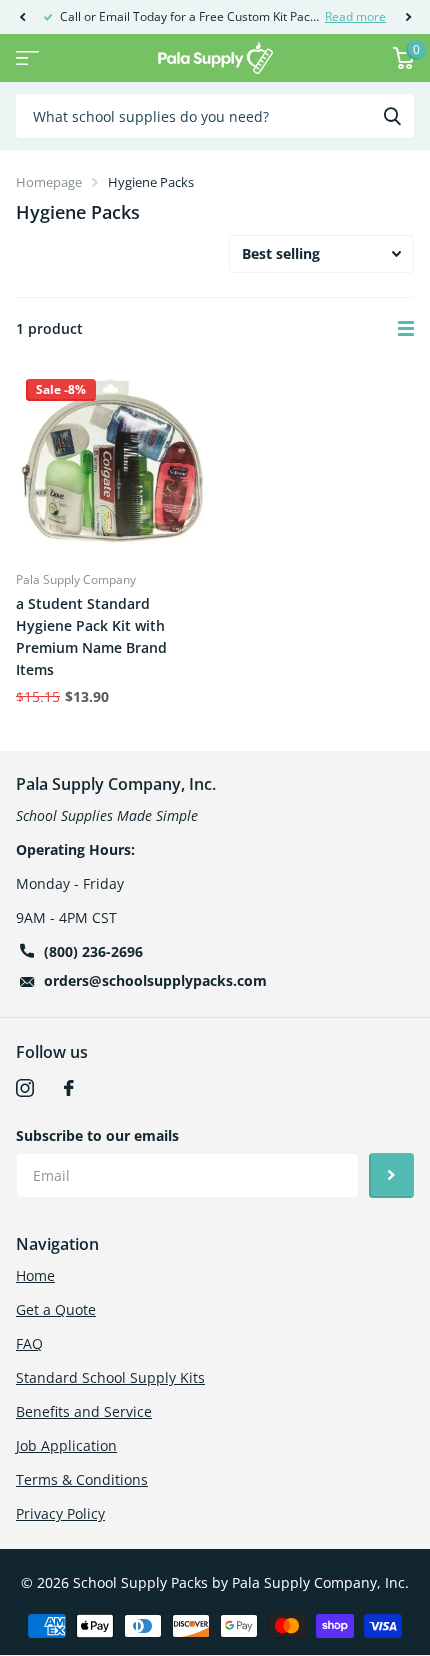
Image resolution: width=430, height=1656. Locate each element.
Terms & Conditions (82, 1479)
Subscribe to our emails (97, 1135)
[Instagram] (25, 1088)
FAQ (29, 1343)
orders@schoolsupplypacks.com (155, 980)
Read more (355, 16)
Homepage (49, 182)
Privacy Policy (60, 1513)
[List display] (406, 329)
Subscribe (391, 1175)
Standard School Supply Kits (110, 1377)
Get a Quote (56, 1309)
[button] (22, 17)
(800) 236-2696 (93, 951)
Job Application (66, 1445)
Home (35, 1275)
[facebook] (69, 1088)
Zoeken (392, 116)
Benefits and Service (84, 1411)
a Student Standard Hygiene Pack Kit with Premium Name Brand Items (91, 636)
